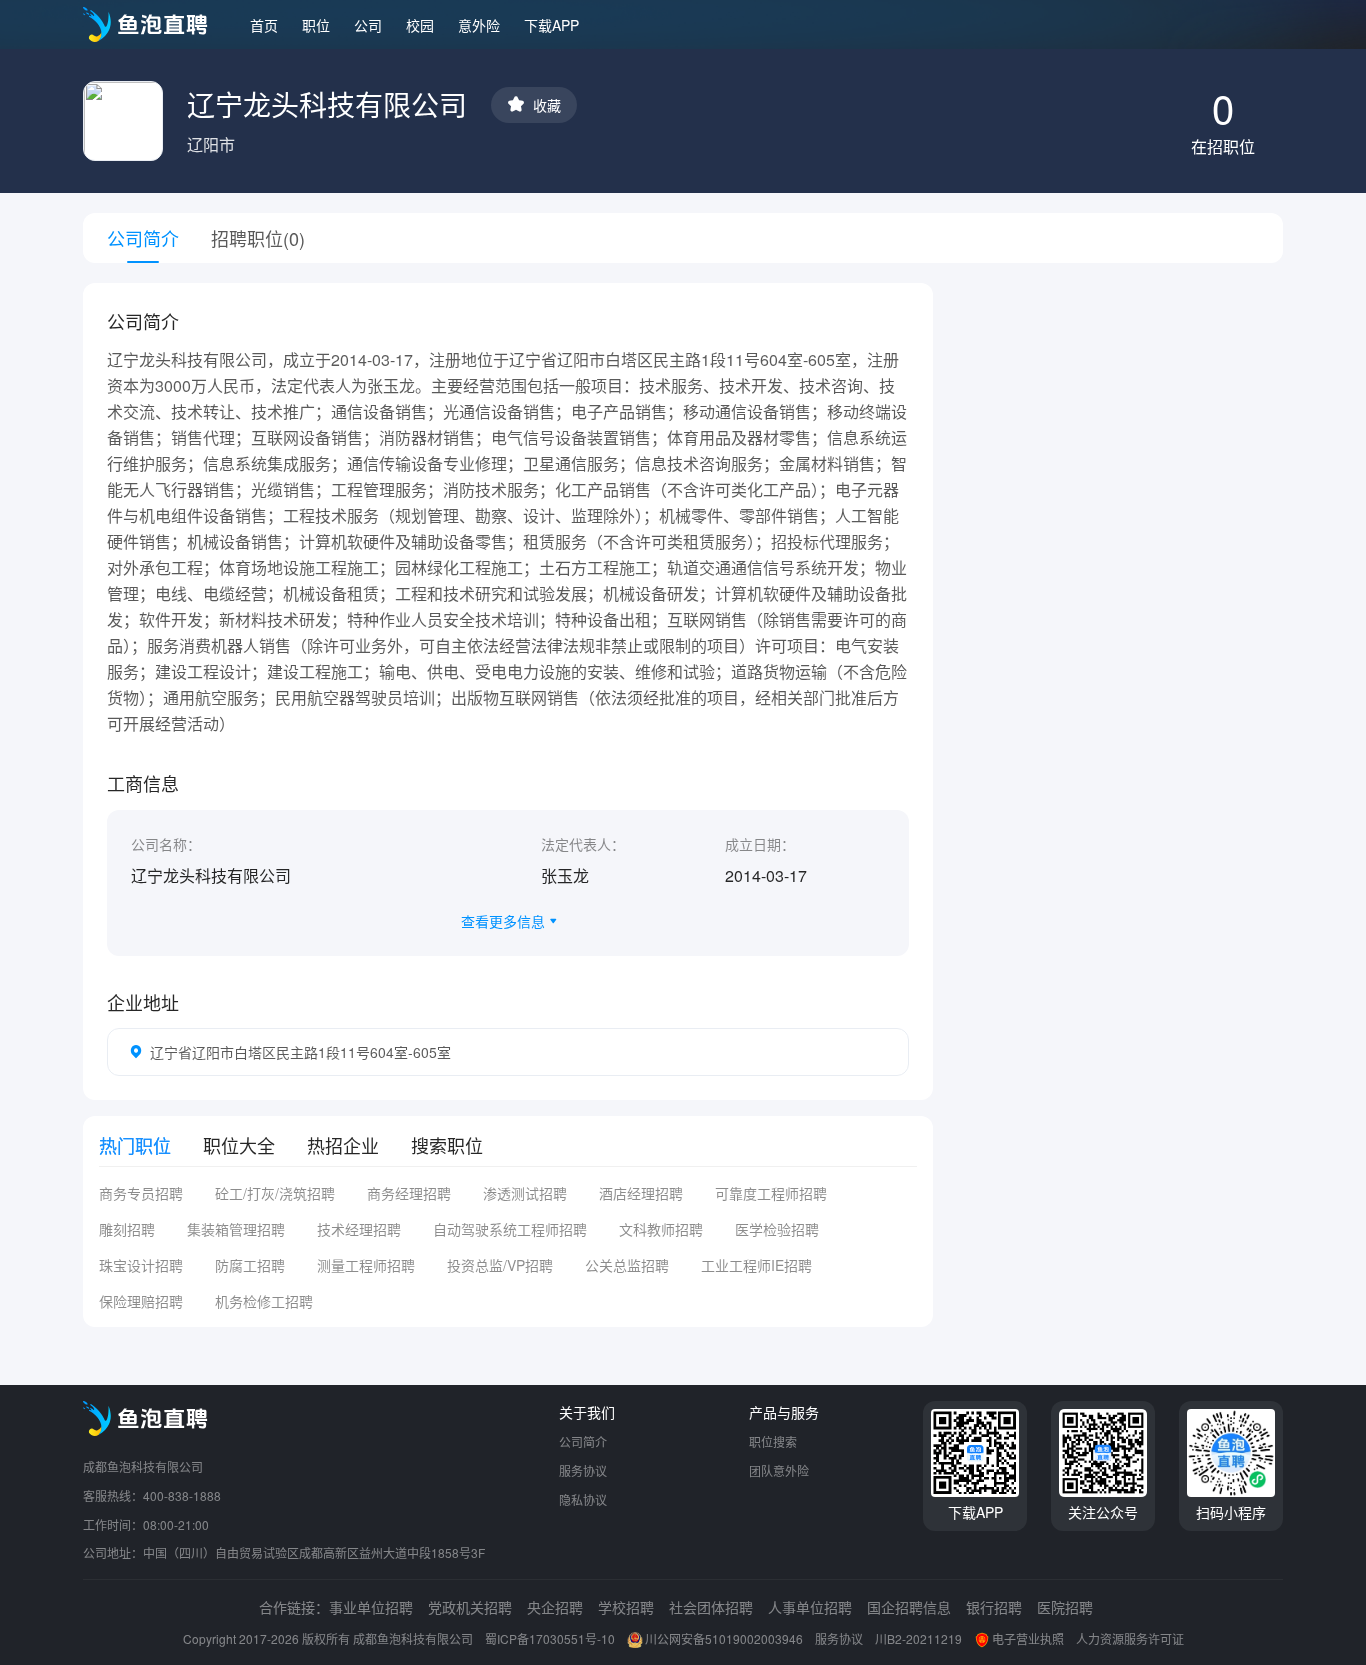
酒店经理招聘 (641, 1193)
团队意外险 (779, 1470)
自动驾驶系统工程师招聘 (510, 1229)
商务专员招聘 (141, 1193)
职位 (316, 25)
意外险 (479, 25)
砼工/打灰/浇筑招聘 (275, 1193)
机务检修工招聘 (264, 1301)
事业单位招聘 (371, 1607)
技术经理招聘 (359, 1229)
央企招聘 (555, 1607)
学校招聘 (626, 1607)
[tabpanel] (508, 1255)
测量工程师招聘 (366, 1265)
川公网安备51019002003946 (724, 1638)
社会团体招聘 (711, 1607)
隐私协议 (583, 1499)
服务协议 (583, 1470)
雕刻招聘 (127, 1229)
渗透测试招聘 (525, 1193)
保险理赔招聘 (141, 1301)
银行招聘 (994, 1607)
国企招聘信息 (909, 1607)
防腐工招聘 (250, 1265)
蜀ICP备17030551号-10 (550, 1638)
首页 (264, 25)
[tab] (135, 1145)
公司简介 (583, 1441)
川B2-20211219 (918, 1638)
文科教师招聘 (661, 1229)
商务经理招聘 (409, 1193)
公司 (368, 25)
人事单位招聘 (810, 1607)
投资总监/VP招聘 (500, 1265)
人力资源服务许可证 (1130, 1638)
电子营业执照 (1028, 1638)
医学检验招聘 (777, 1229)
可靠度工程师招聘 (771, 1193)
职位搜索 (773, 1441)
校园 (420, 25)
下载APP (551, 25)
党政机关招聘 (470, 1607)
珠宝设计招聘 (141, 1265)
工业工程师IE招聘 (756, 1265)
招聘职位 (258, 238)
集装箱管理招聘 (236, 1229)
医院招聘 (1065, 1607)
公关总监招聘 (627, 1265)
